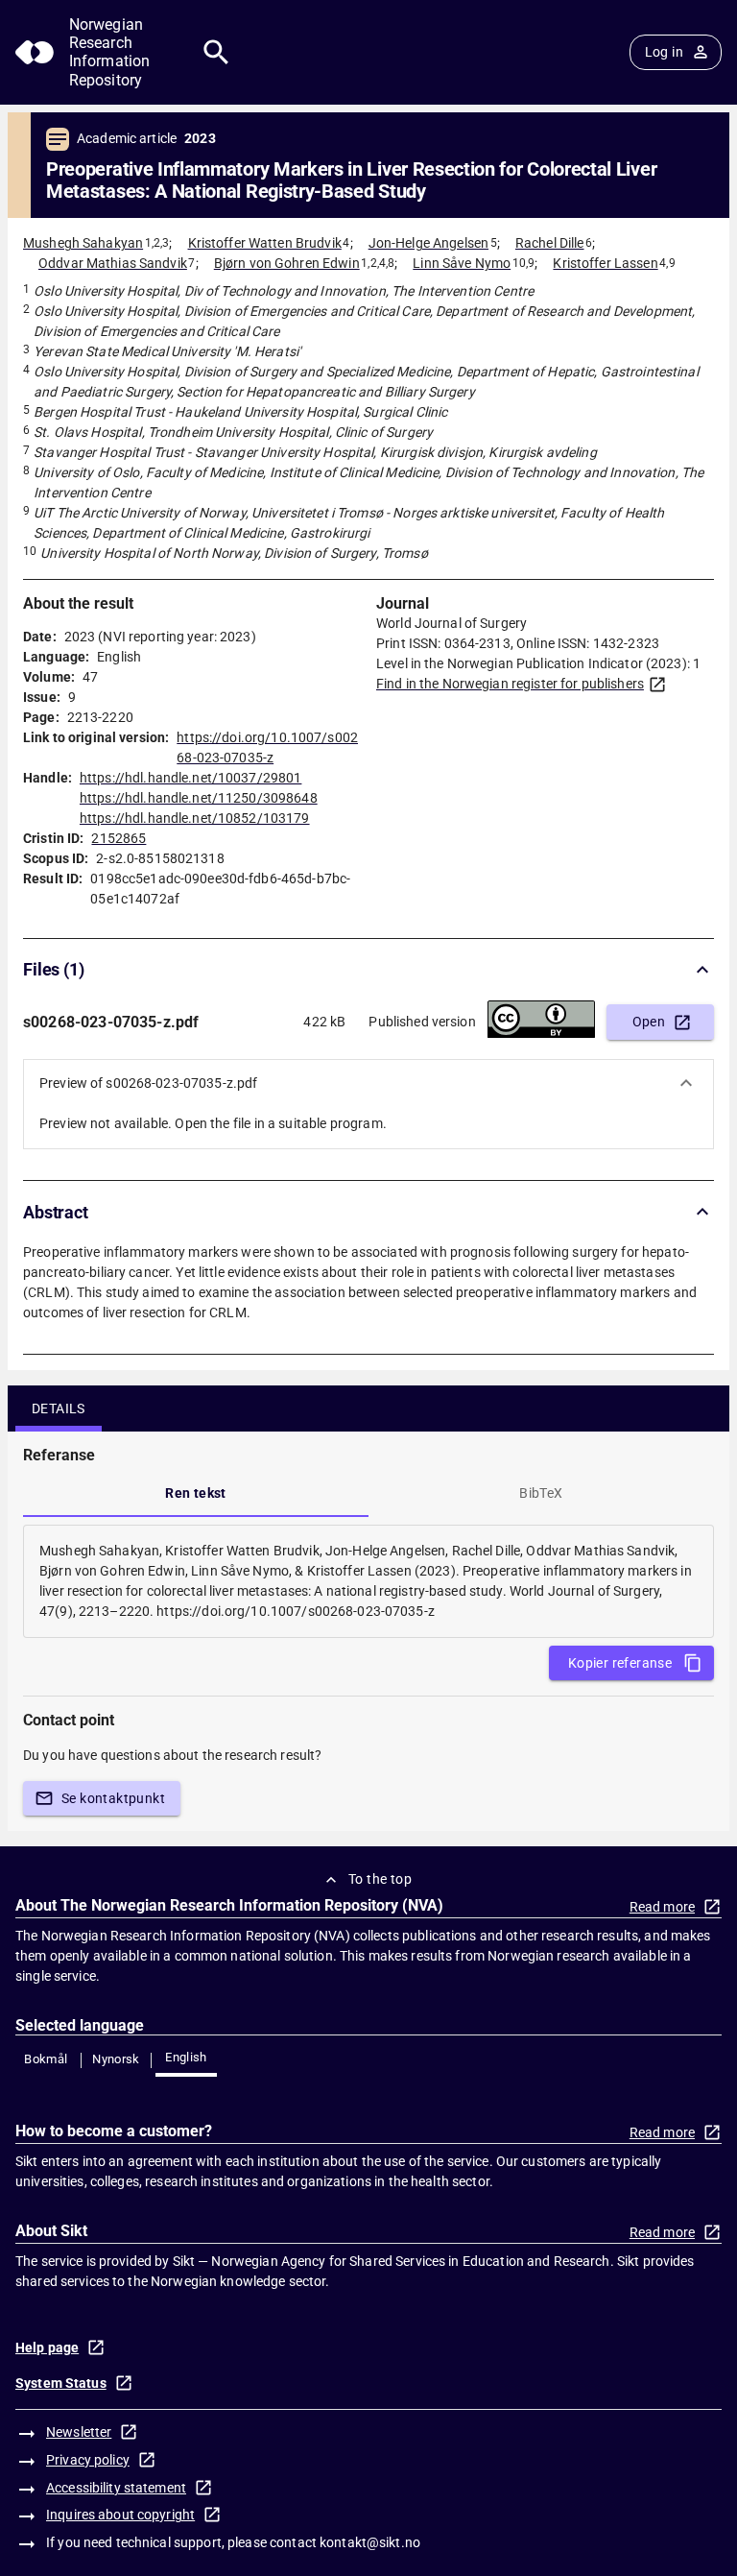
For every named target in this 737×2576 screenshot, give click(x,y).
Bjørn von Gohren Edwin (287, 263)
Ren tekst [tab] (196, 1493)
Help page (47, 2347)
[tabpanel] (368, 1581)
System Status (61, 2383)
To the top (380, 1879)
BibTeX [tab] (541, 1493)
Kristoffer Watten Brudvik (265, 243)
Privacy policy (88, 2460)
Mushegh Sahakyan (83, 243)
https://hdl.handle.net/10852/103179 (195, 818)
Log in (664, 52)
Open (649, 1022)
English (186, 2057)
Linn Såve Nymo (462, 263)
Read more (662, 1907)
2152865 (119, 838)
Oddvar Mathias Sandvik (113, 263)
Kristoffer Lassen (605, 263)
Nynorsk (116, 2059)
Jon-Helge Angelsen (428, 243)
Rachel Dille (550, 243)
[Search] (216, 52)
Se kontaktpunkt (113, 1798)
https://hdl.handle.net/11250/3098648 (199, 798)
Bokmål (46, 2059)
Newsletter (79, 2432)
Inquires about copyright (120, 2515)
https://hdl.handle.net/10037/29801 (190, 778)
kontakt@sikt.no (370, 2542)
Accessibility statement (116, 2488)
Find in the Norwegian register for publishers (510, 684)
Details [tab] (59, 1408)
